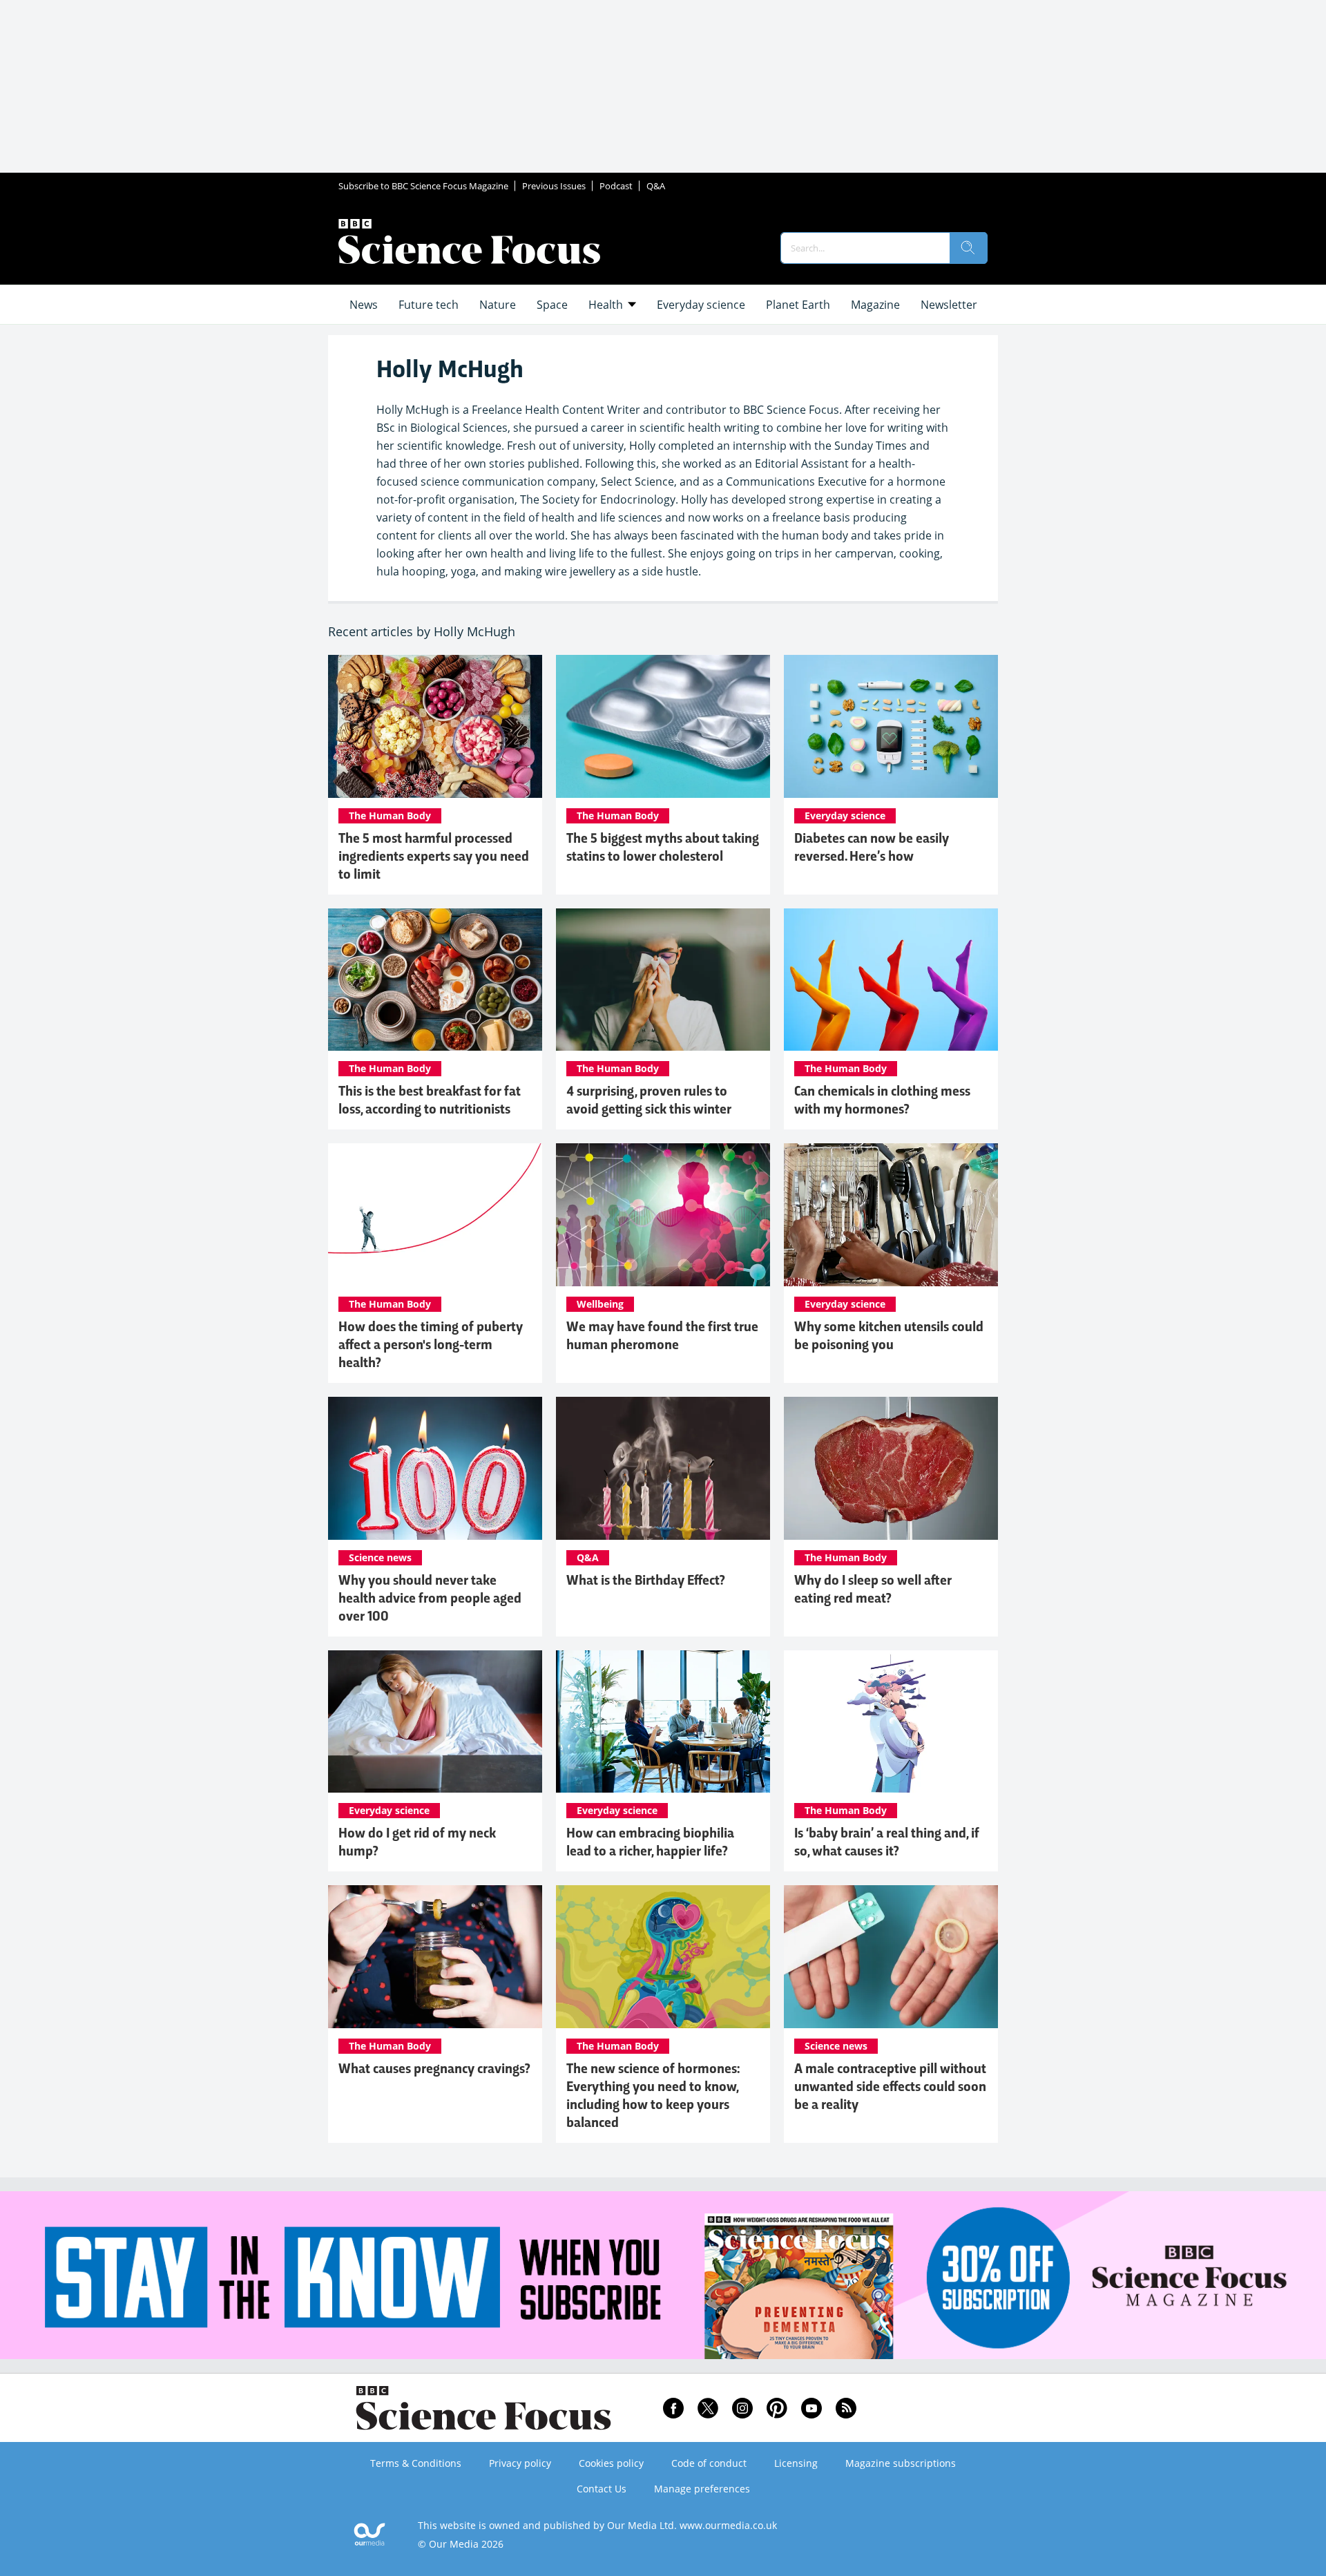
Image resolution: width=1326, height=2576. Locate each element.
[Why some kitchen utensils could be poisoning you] (891, 1215)
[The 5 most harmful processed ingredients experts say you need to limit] (435, 726)
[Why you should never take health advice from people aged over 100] (435, 1468)
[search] (968, 248)
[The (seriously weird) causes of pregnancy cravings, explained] (435, 1957)
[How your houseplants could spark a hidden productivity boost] (663, 1722)
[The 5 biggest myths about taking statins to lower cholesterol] (663, 726)
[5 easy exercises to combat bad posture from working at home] (435, 1722)
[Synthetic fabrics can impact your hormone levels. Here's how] (891, 980)
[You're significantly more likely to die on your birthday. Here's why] (663, 1468)
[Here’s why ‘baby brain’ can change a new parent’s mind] (891, 1722)
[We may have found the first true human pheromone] (663, 1215)
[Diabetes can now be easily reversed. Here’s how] (891, 726)
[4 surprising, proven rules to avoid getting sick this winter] (663, 980)
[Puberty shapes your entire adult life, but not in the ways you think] (435, 1215)
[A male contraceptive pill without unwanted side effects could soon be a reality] (891, 1957)
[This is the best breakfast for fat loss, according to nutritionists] (435, 980)
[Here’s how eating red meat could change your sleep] (891, 1468)
